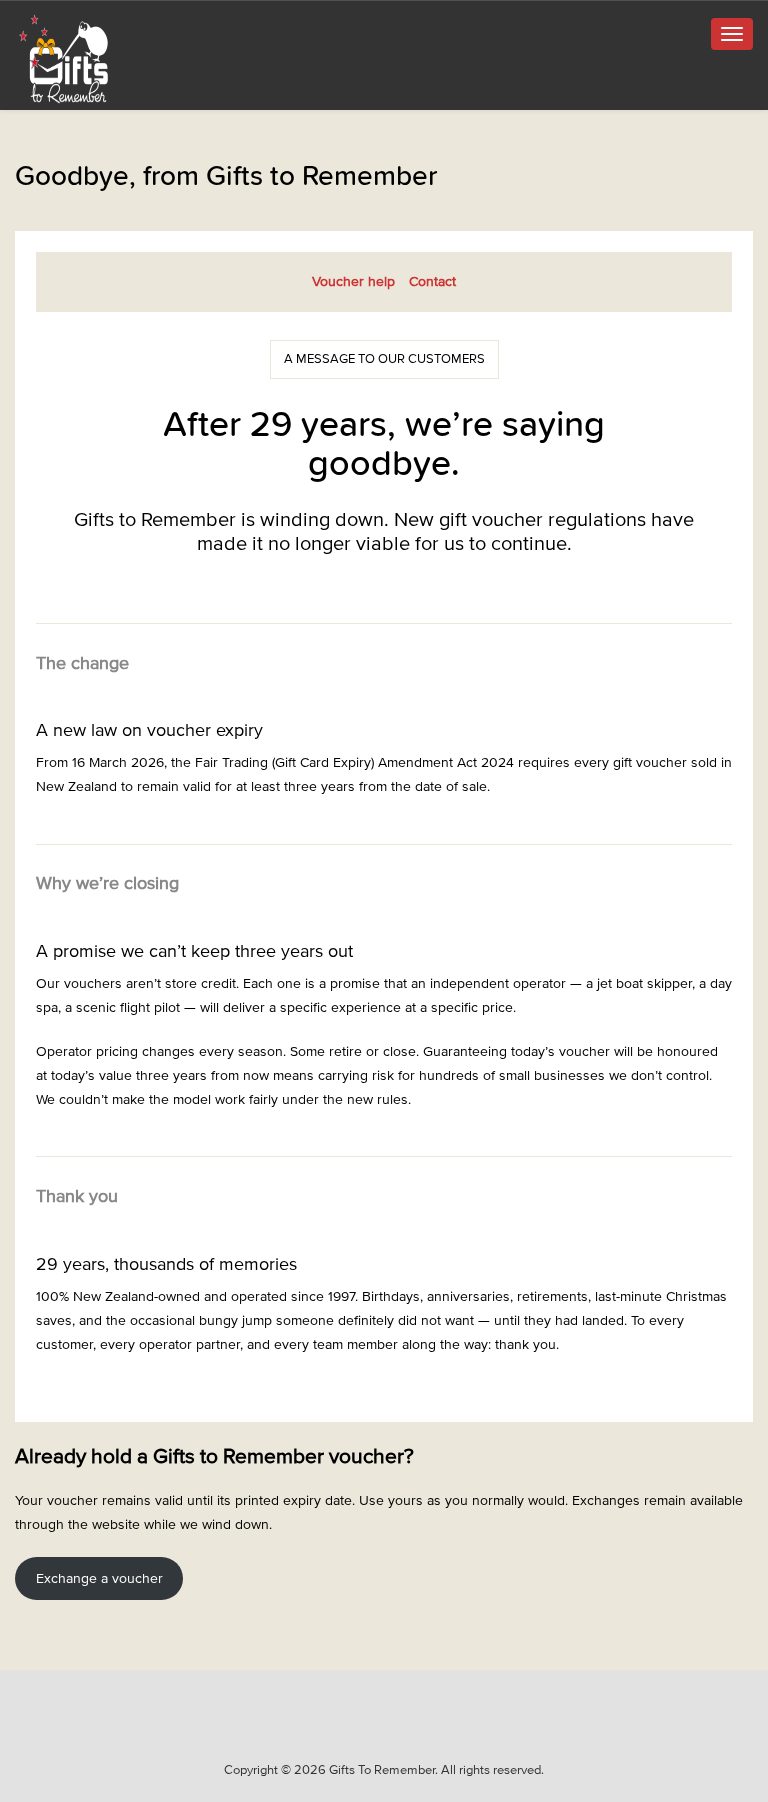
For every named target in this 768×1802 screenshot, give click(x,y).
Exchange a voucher (99, 1578)
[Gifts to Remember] (65, 58)
